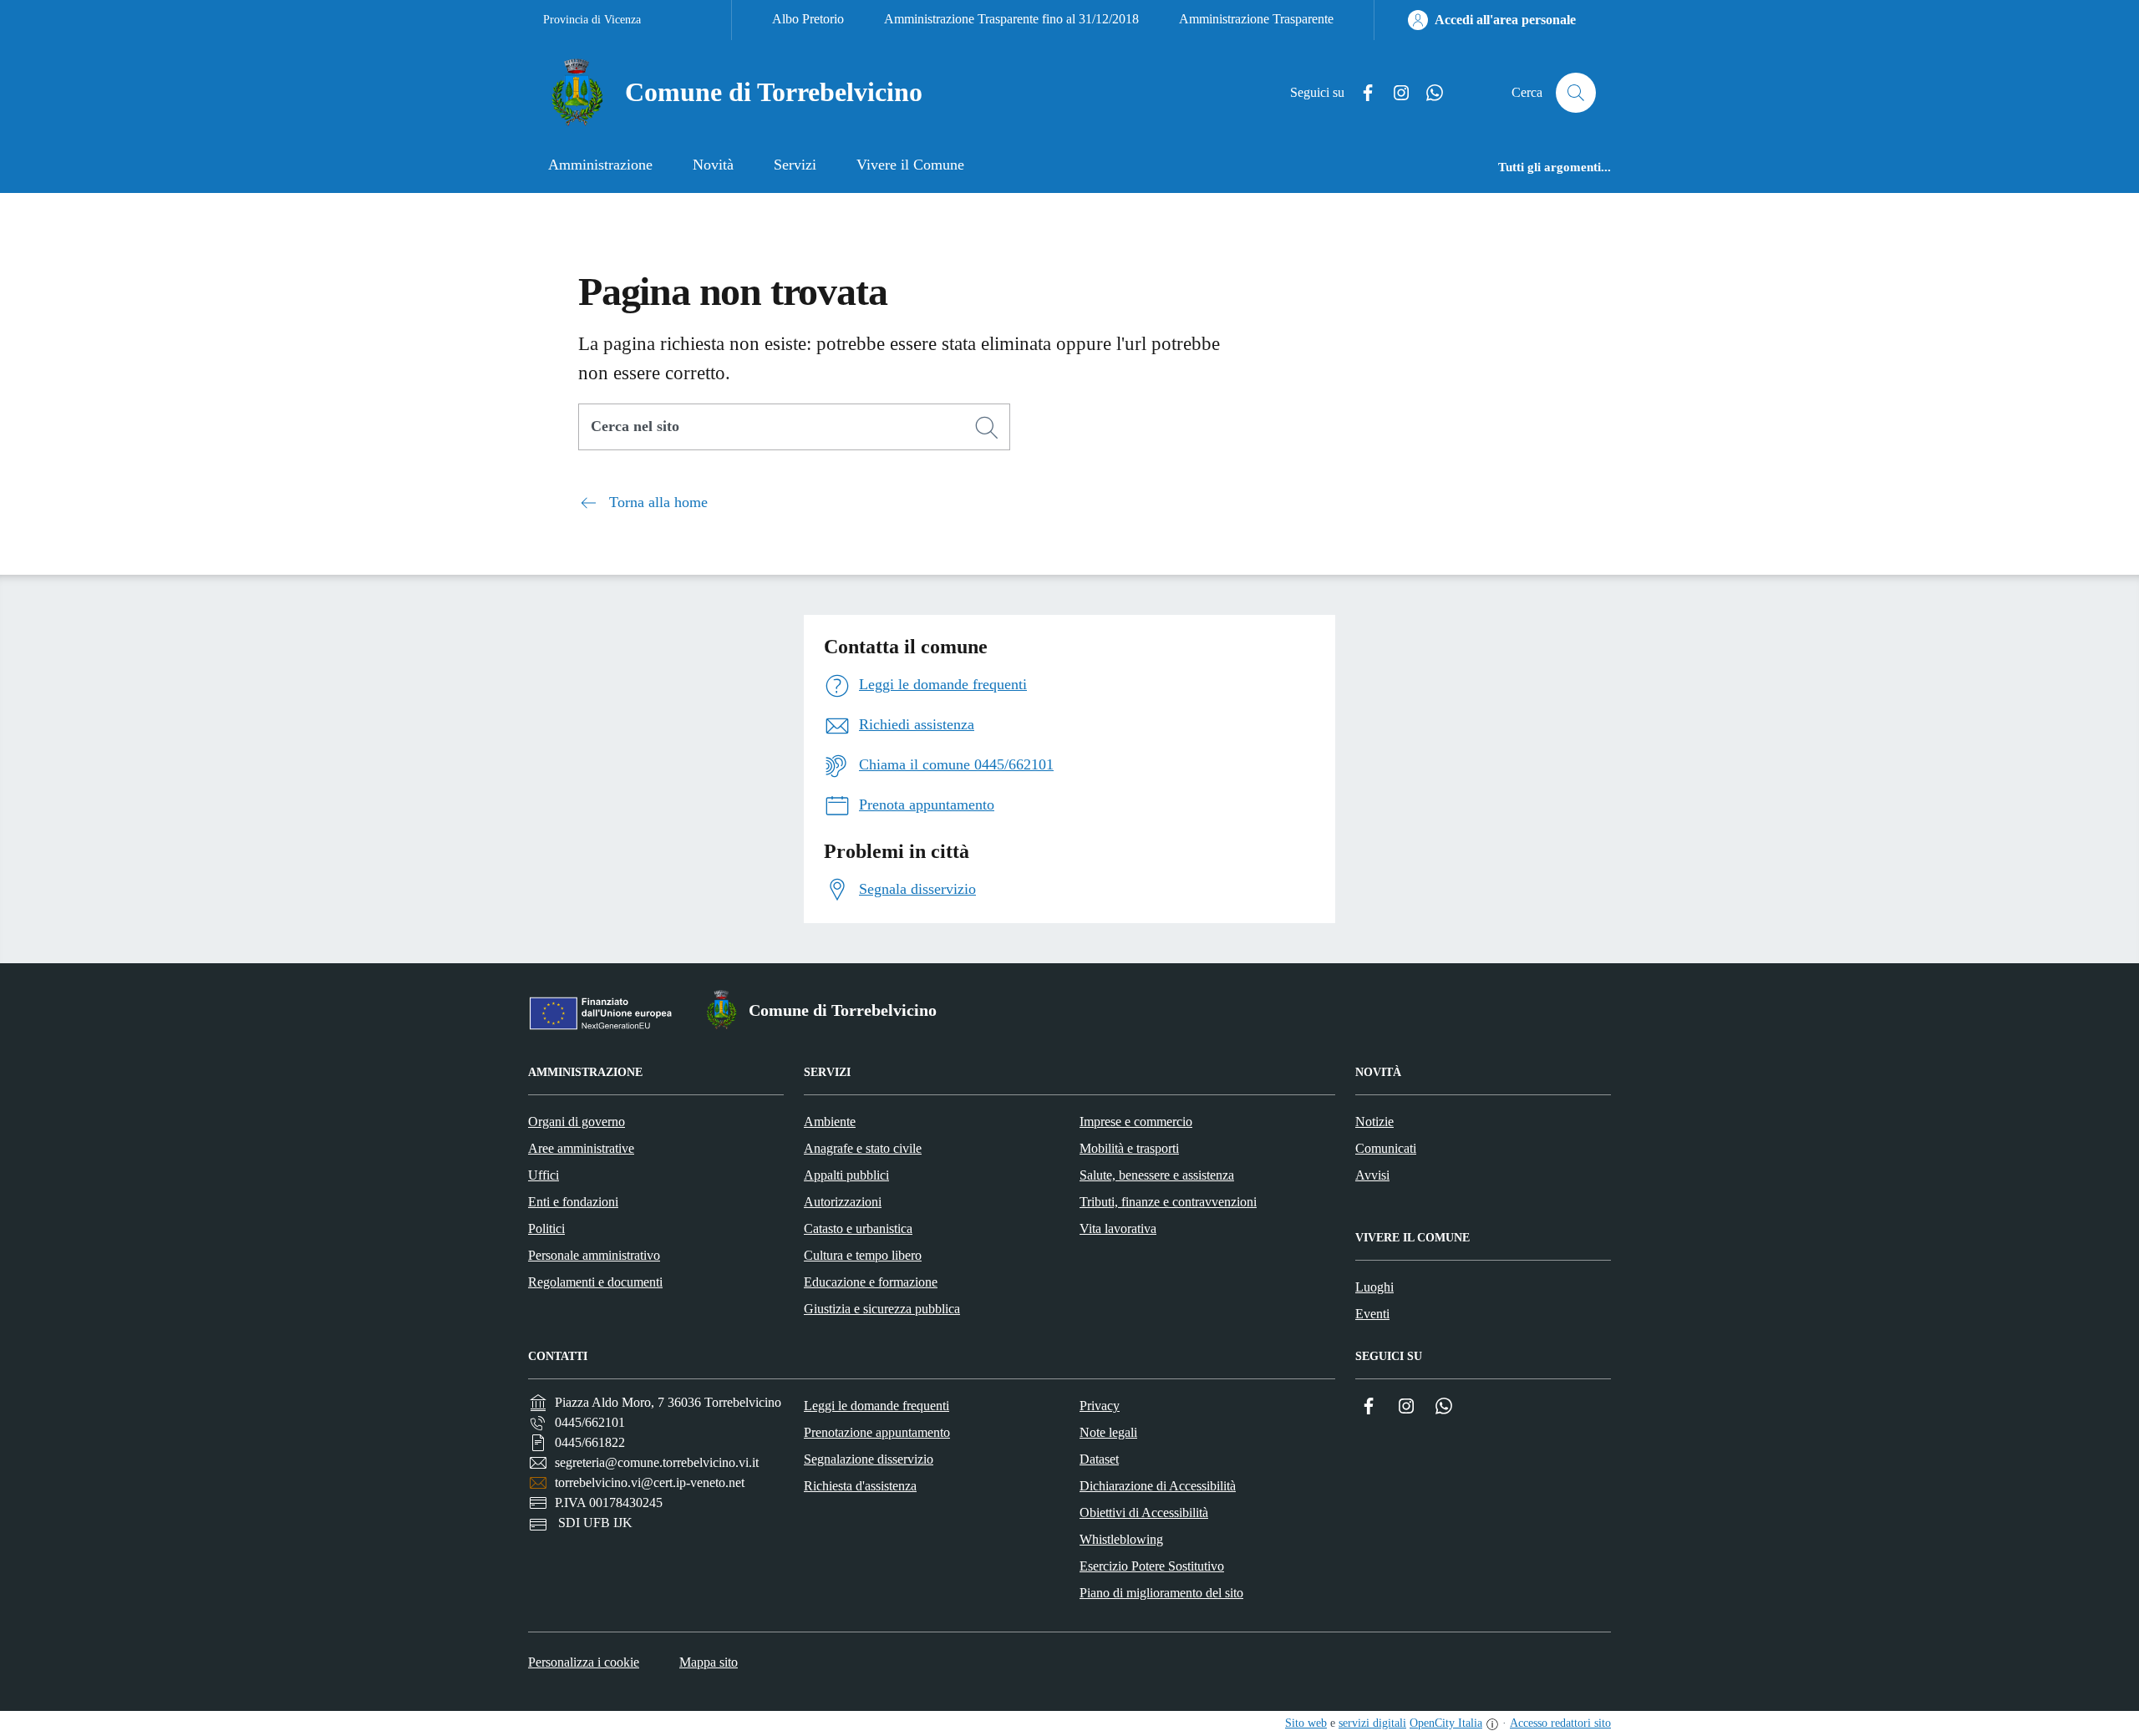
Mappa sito (709, 1662)
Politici (546, 1228)
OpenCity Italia (1446, 1723)
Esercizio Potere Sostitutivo (1152, 1566)
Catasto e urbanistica (858, 1228)
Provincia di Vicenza (592, 20)
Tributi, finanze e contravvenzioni (1168, 1202)
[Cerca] (987, 428)
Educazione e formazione (871, 1282)
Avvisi (1372, 1175)
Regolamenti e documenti (595, 1282)
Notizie (1374, 1122)
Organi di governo (577, 1122)
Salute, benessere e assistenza (1157, 1175)
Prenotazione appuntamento (877, 1432)
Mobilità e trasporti (1129, 1148)
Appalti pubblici (846, 1175)
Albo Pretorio (808, 19)
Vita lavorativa (1118, 1228)
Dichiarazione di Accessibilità (1158, 1486)
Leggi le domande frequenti (876, 1406)
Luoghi (1374, 1287)
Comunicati (1386, 1148)
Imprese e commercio (1136, 1122)
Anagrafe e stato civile (863, 1148)
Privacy (1100, 1406)
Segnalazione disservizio (869, 1459)
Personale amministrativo (594, 1255)
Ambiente (830, 1122)
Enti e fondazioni (573, 1202)
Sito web (1306, 1723)
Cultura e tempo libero (863, 1255)
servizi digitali (1372, 1723)
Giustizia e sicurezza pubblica (882, 1309)
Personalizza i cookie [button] (584, 1662)
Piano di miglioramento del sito (1161, 1593)
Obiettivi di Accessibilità (1144, 1513)
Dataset (1099, 1459)
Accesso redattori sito (1560, 1723)
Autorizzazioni (843, 1202)
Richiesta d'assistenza (860, 1486)
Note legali (1108, 1432)
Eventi (1372, 1314)
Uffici (544, 1175)
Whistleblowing (1121, 1539)
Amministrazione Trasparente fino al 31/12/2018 (1011, 19)
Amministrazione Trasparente (1256, 19)
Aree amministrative (581, 1148)
